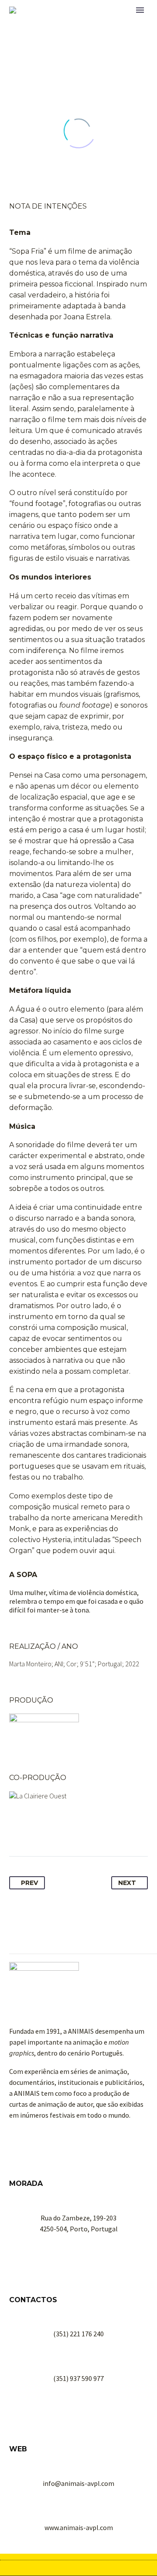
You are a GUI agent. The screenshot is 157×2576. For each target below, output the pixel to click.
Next (127, 1883)
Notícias (96, 23)
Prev (29, 1883)
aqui (107, 1551)
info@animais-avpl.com (78, 2483)
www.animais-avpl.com (79, 2527)
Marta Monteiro (30, 1664)
